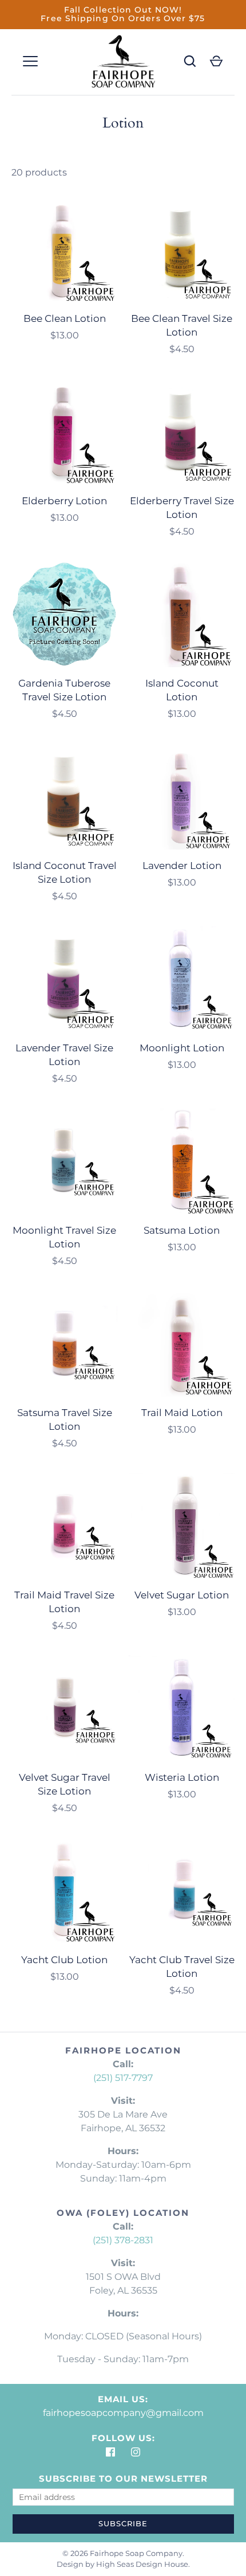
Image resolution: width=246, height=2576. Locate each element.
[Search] (190, 61)
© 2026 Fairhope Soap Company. (123, 2553)
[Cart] (216, 61)
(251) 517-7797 (123, 2078)
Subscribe (123, 2523)
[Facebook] (110, 2452)
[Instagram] (136, 2452)
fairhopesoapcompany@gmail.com (123, 2413)
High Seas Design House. (143, 2564)
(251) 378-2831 (123, 2240)
